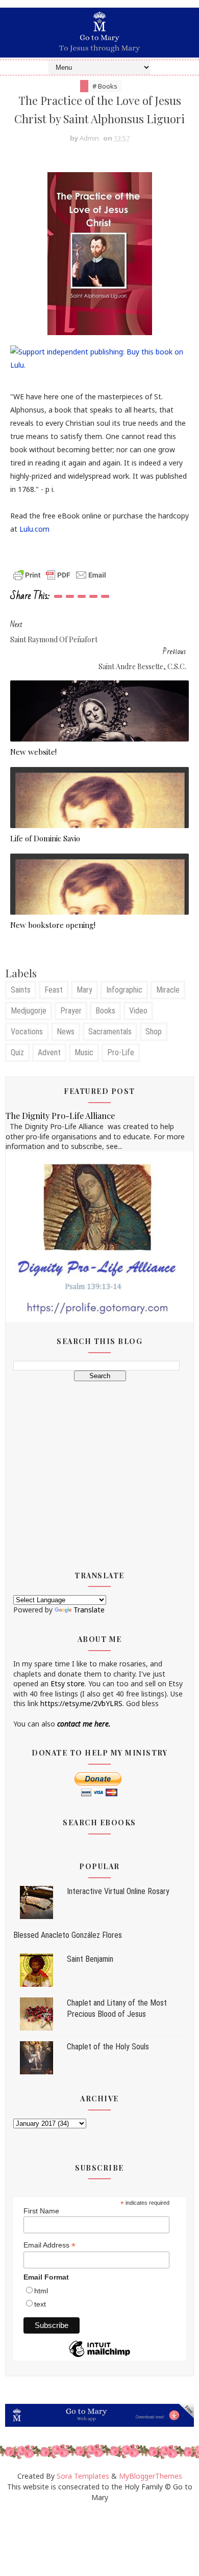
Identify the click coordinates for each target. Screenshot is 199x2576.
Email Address (49, 2245)
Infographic (124, 990)
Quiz (17, 1052)
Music (84, 1052)
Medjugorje (29, 1011)
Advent (49, 1052)
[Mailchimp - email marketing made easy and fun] (99, 2356)
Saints (21, 990)
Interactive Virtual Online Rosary (118, 1891)
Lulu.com (34, 529)
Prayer (71, 1011)
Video (138, 1011)
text (40, 2304)
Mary (84, 990)
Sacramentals (110, 1032)
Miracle (168, 990)
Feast (54, 990)
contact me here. (84, 1724)
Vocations (27, 1032)
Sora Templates (83, 2476)
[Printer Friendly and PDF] (60, 574)
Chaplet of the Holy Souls (108, 2047)
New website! (33, 752)
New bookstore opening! (53, 925)
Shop (154, 1032)
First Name (41, 2211)
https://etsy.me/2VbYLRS (81, 1703)
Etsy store (68, 1683)
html (41, 2291)
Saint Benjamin (90, 1959)
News (66, 1032)
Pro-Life (121, 1052)
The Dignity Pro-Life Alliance (60, 1115)
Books (105, 1011)
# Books (105, 86)
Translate (89, 1610)
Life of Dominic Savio (45, 838)
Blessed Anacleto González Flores (68, 1935)
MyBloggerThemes (151, 2476)
